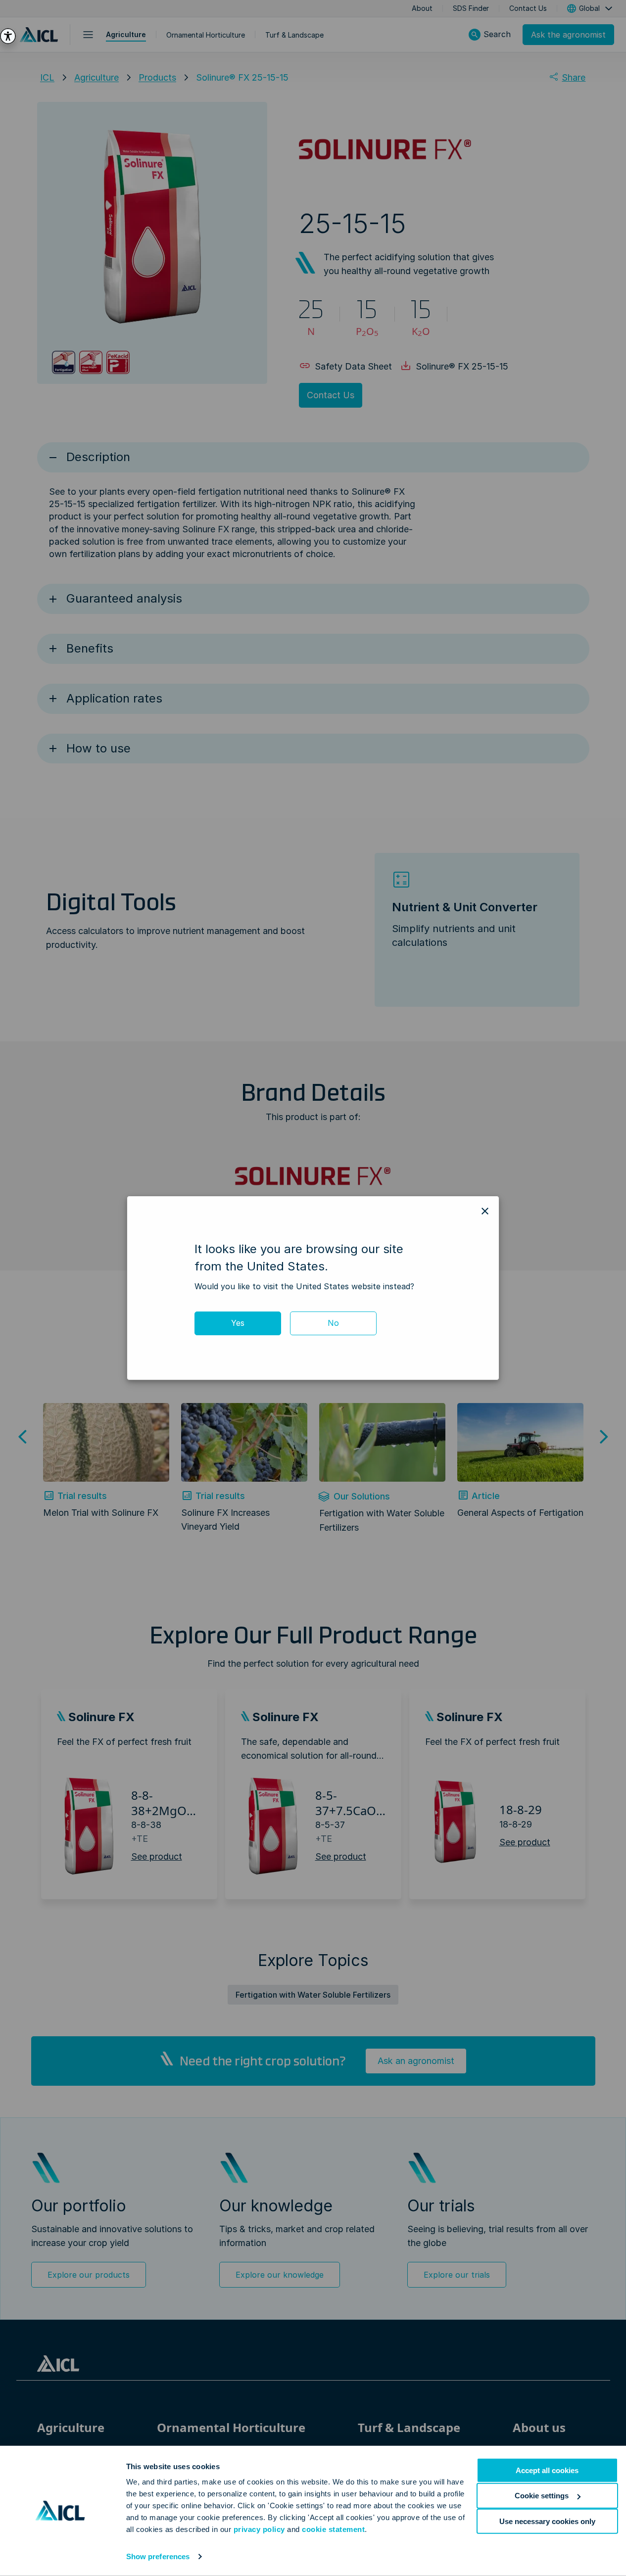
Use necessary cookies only (547, 2521)
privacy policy (259, 2529)
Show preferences (158, 2556)
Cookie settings (542, 2496)
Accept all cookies (547, 2470)
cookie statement (333, 2529)
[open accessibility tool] (8, 36)
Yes (238, 1323)
